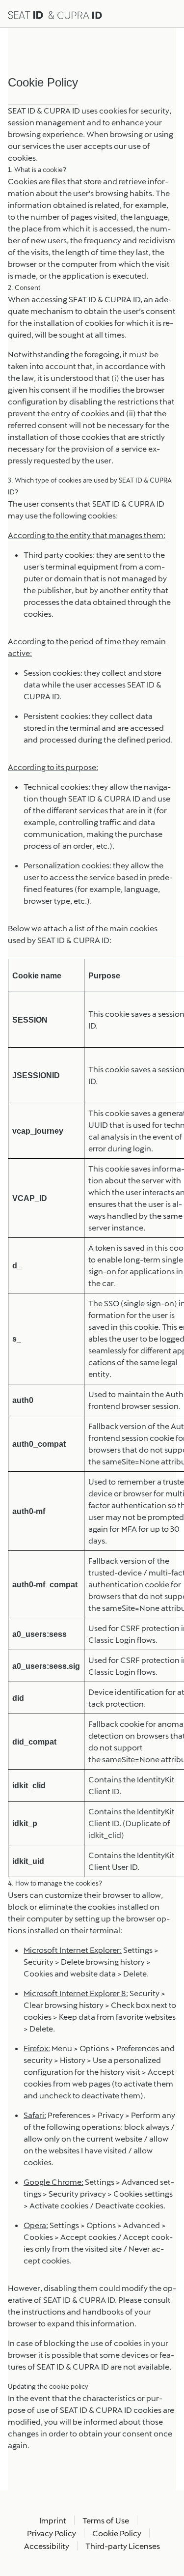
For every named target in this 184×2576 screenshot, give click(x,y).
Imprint (53, 2520)
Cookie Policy (117, 2533)
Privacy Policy (52, 2533)
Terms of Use (106, 2520)
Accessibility (47, 2546)
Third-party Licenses (123, 2546)
